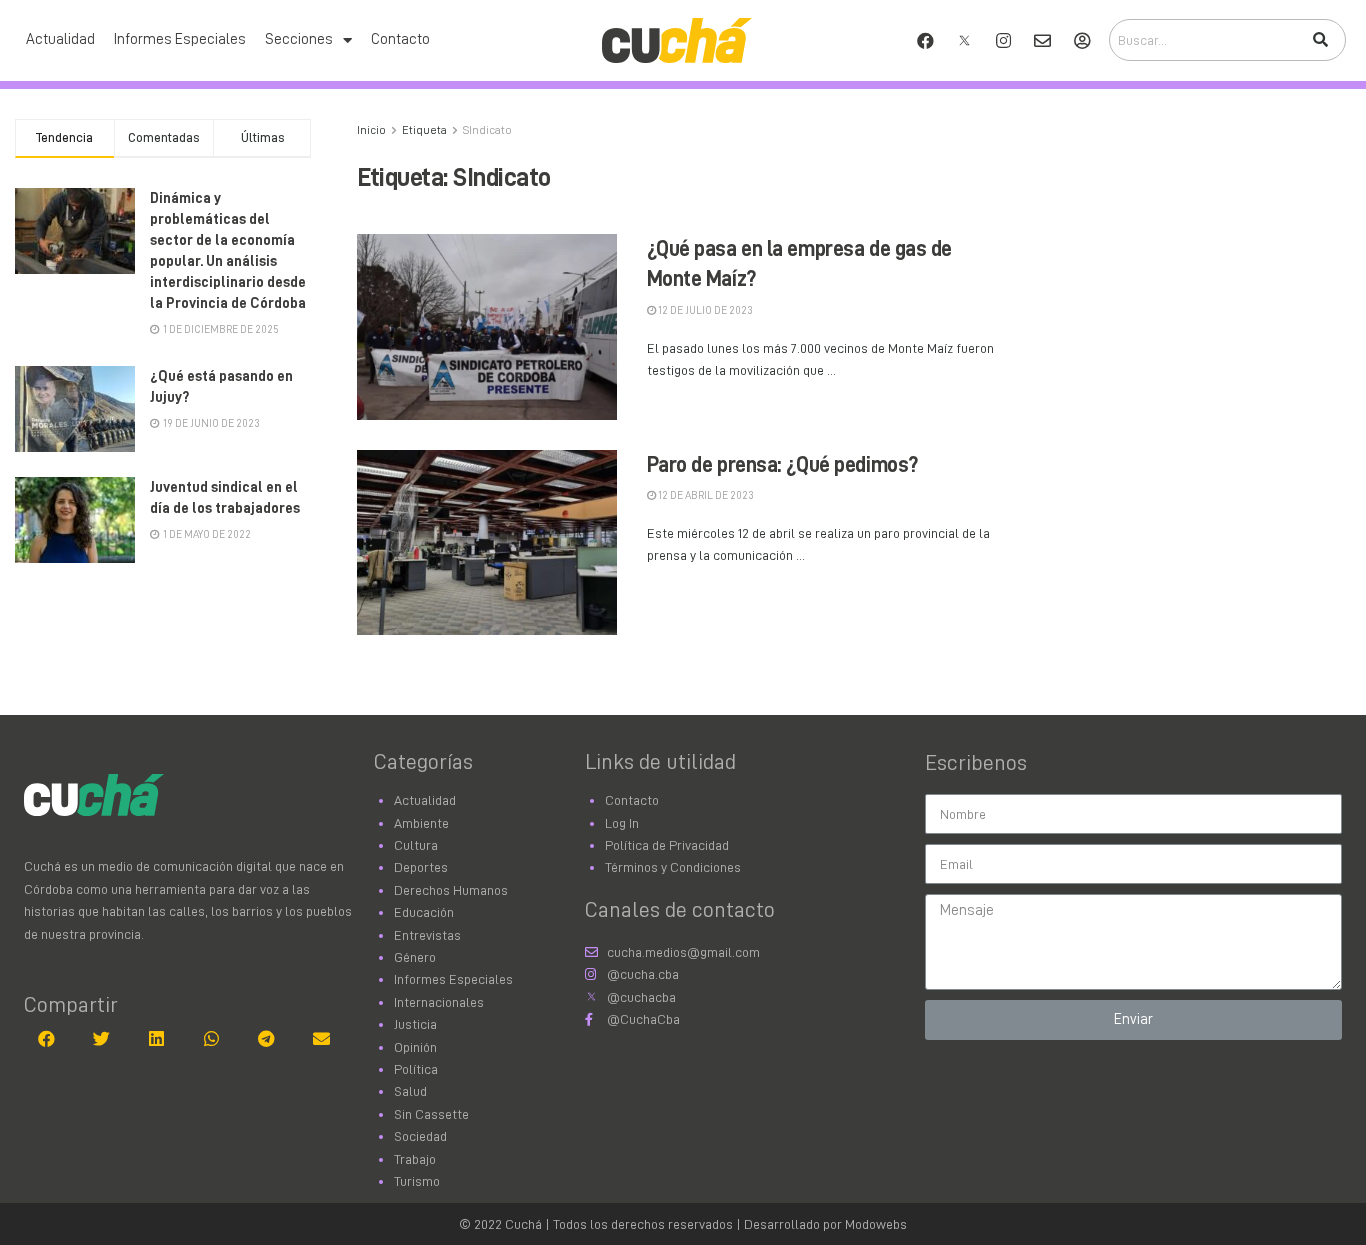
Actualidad (60, 39)
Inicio (371, 130)
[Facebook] (926, 40)
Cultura (416, 845)
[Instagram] (1004, 40)
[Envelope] (1043, 40)
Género (415, 957)
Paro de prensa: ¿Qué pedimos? (782, 465)
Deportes (421, 867)
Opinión (415, 1047)
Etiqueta (424, 130)
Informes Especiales (180, 39)
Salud (410, 1091)
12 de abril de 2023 (705, 495)
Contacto (400, 39)
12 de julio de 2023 (704, 310)
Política (416, 1069)
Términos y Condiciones (673, 867)
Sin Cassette (431, 1114)
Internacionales (439, 1002)
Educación (424, 912)
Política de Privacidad (667, 845)
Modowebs (876, 1224)
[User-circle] (1082, 40)
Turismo (417, 1181)
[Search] (1320, 40)
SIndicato (487, 130)
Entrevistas (427, 935)
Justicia (415, 1024)
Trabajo (415, 1159)
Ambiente (421, 823)
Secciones (299, 39)
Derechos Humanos (451, 890)
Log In (622, 823)
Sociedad (420, 1136)
